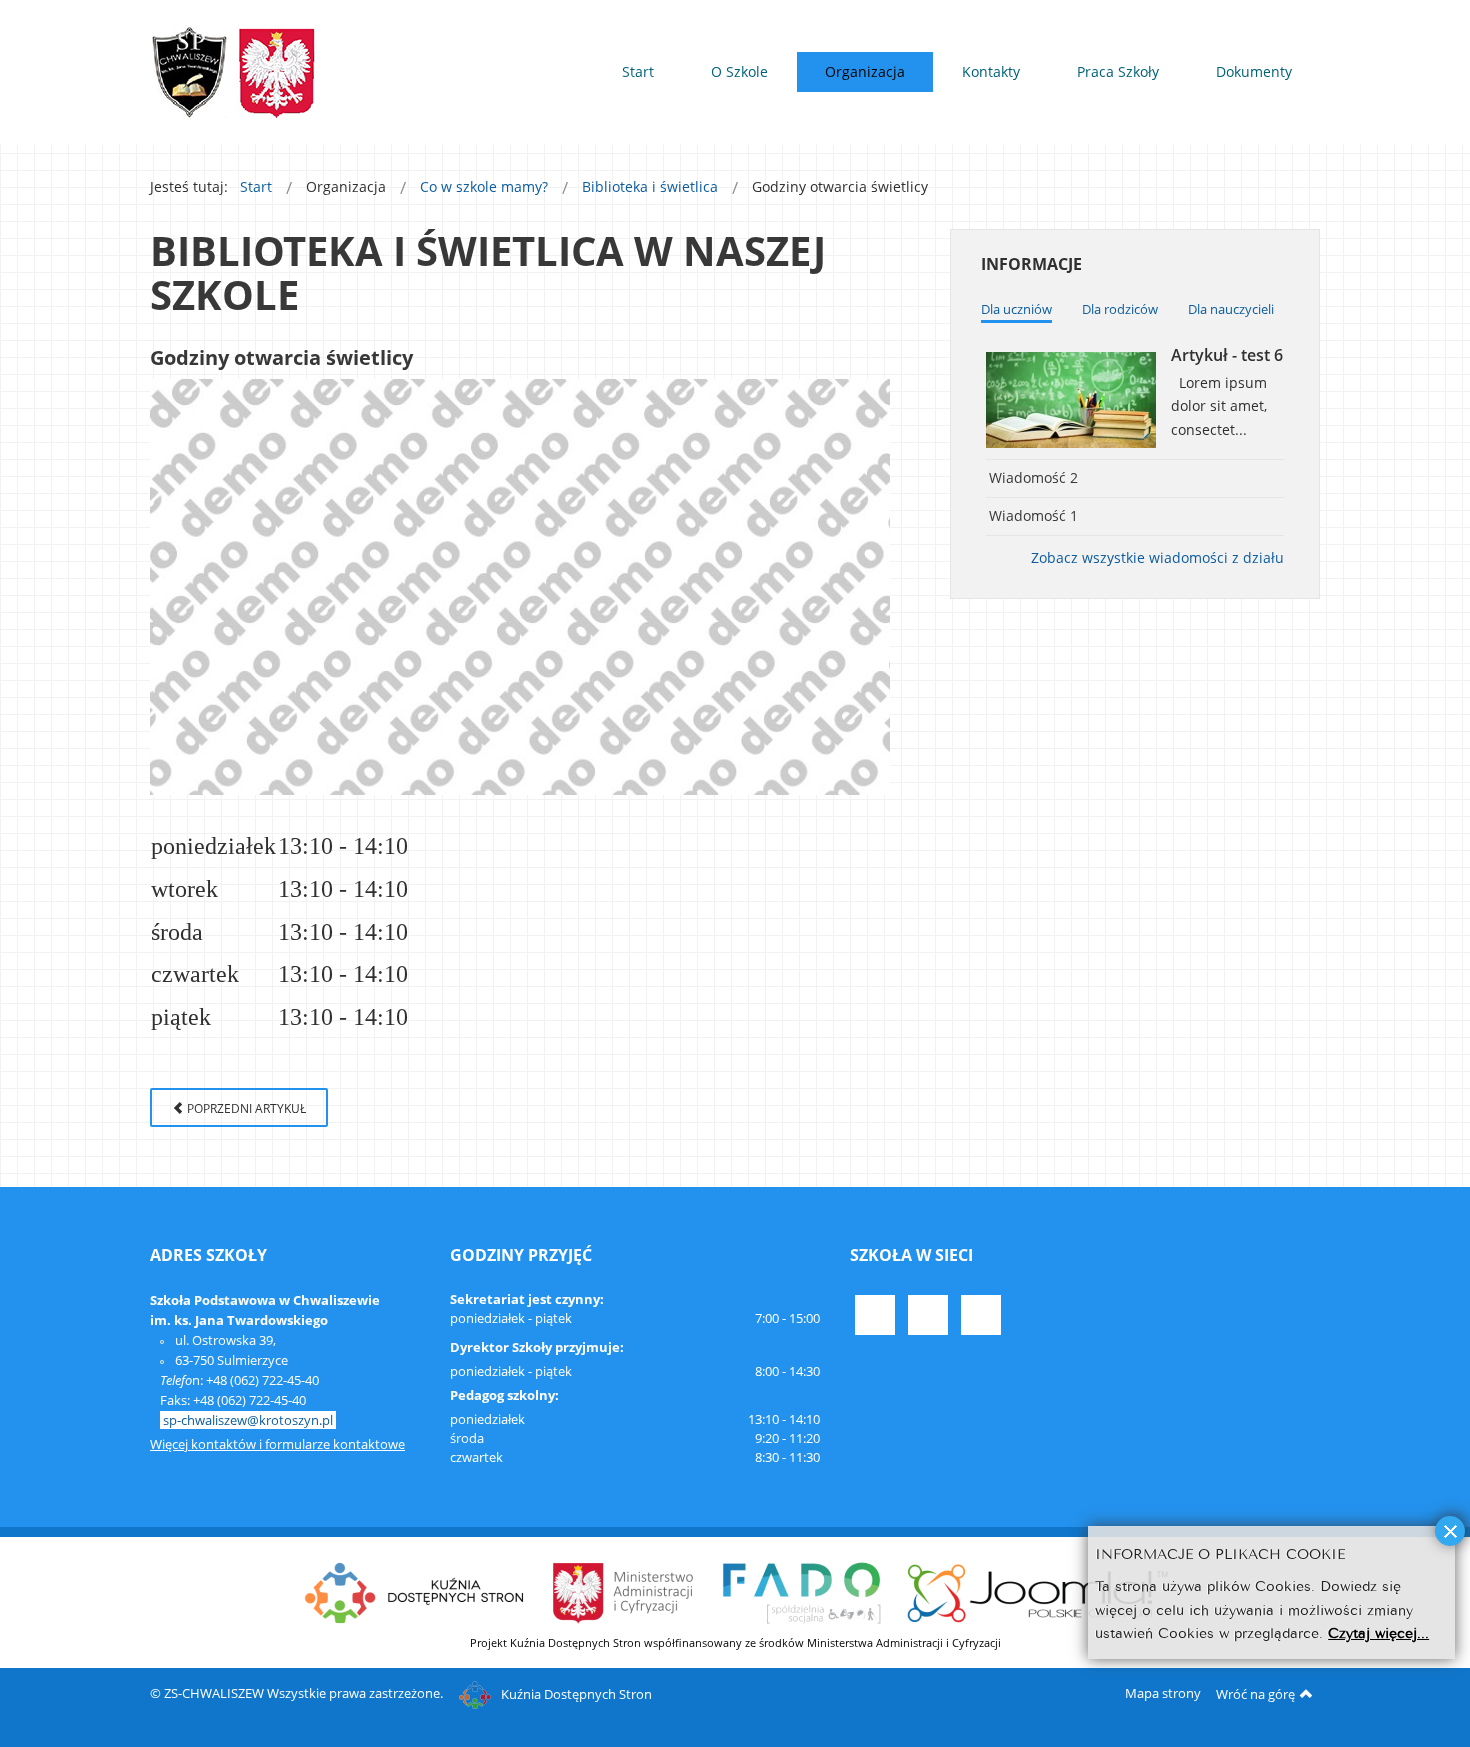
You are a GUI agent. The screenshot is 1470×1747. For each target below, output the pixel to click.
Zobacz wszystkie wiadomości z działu (1157, 557)
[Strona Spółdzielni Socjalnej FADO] (801, 1591)
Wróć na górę (1255, 1694)
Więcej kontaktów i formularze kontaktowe (277, 1444)
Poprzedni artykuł (245, 1108)
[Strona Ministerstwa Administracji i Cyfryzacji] (624, 1591)
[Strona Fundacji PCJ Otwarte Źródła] (1038, 1591)
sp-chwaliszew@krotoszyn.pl (248, 1420)
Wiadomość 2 (1033, 477)
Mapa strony (1163, 1693)
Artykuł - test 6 (1227, 355)
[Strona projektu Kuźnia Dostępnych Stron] (415, 1591)
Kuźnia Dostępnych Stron (576, 1694)
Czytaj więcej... (1378, 1632)
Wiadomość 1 (1033, 515)
